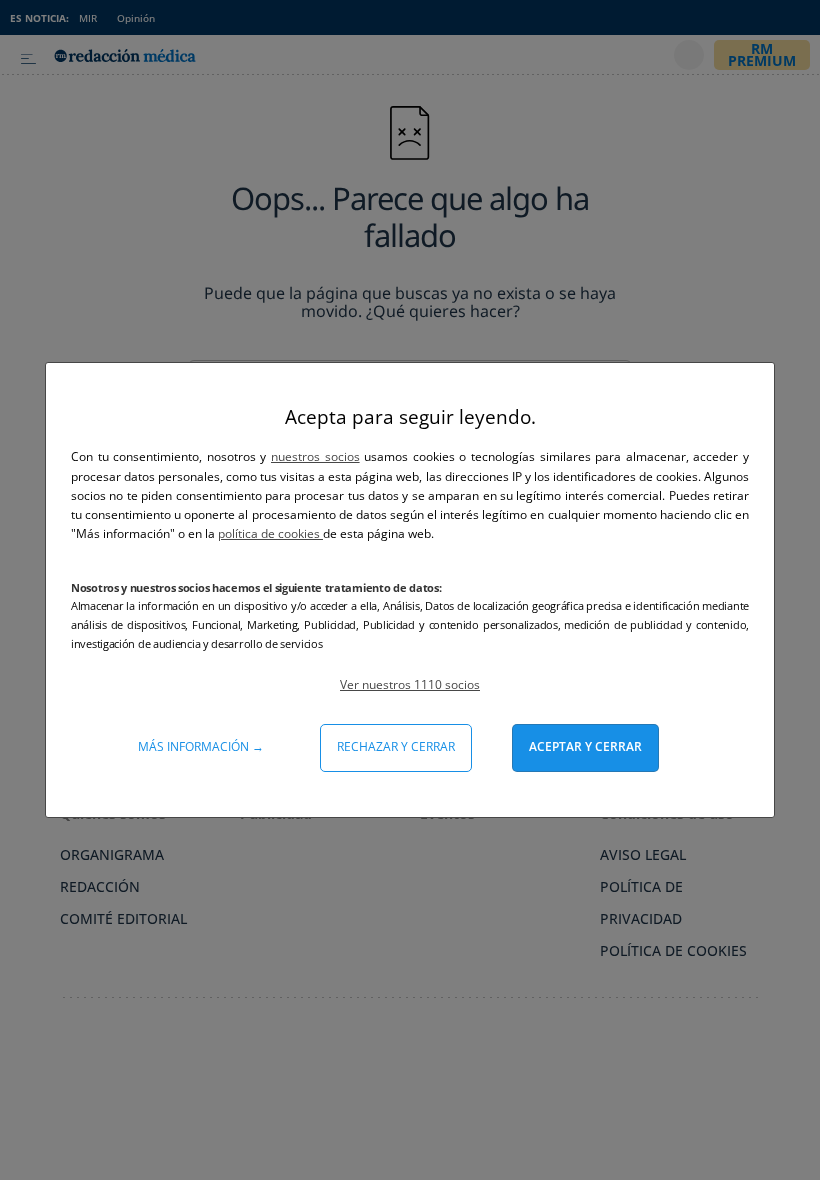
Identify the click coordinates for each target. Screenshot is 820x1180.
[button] (410, 684)
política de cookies (270, 533)
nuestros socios (315, 456)
